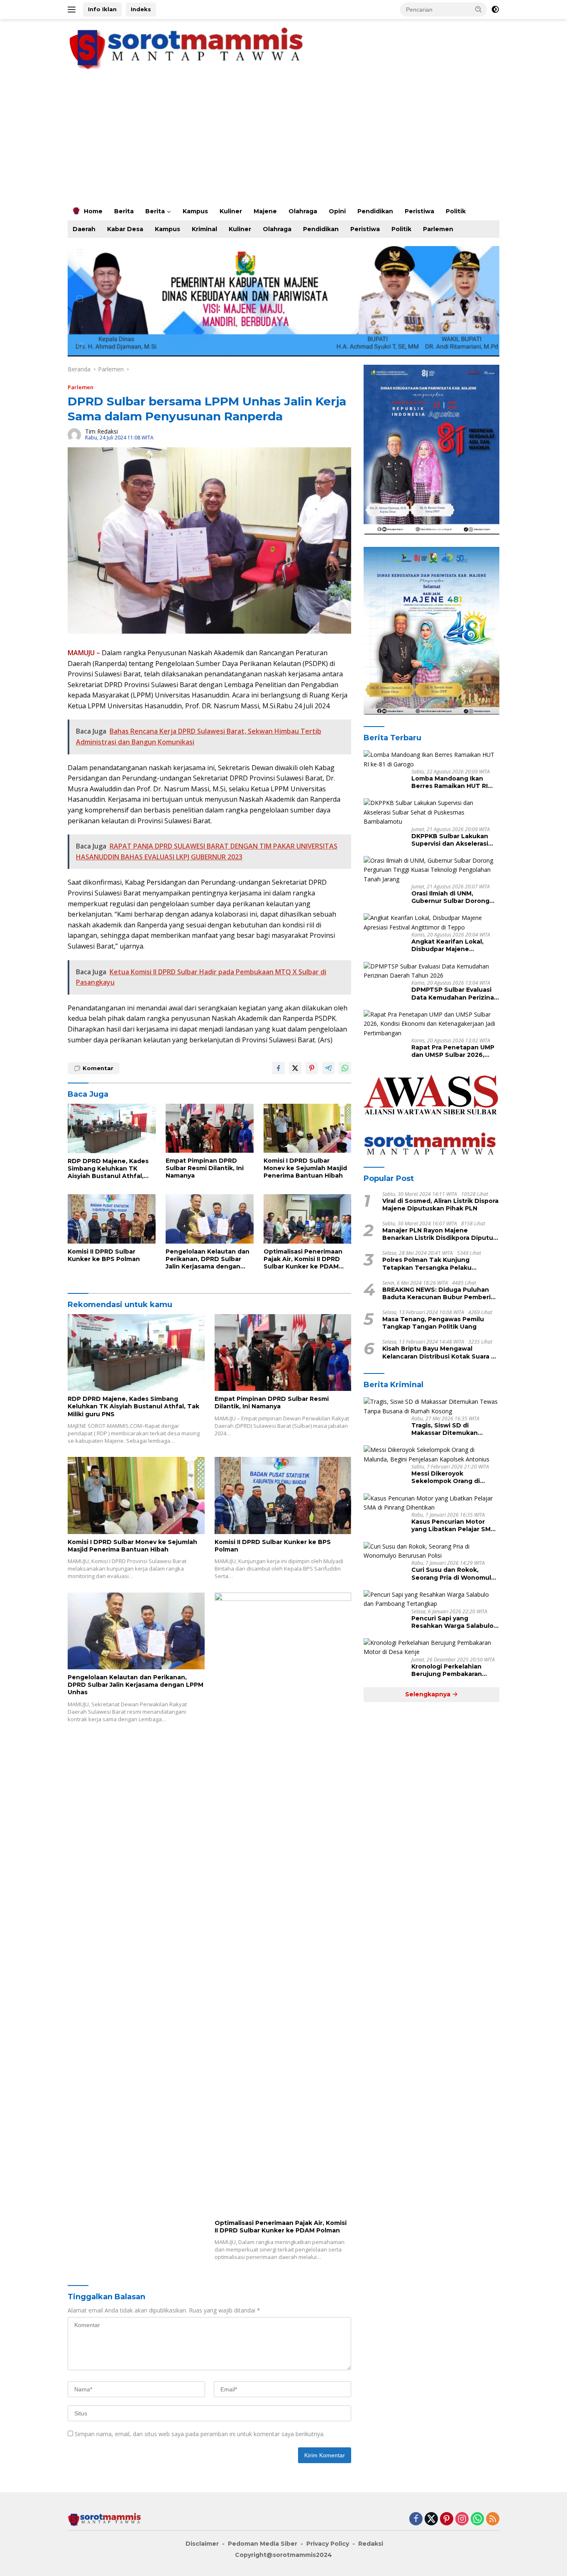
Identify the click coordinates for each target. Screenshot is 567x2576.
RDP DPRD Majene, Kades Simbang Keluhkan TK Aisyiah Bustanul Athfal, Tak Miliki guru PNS (108, 1169)
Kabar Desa (125, 229)
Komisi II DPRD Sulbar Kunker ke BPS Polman (104, 1255)
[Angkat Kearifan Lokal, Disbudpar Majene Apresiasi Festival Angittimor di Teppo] (431, 923)
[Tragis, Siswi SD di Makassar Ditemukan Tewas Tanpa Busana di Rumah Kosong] (431, 1406)
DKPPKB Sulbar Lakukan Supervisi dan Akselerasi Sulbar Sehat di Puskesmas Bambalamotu (454, 839)
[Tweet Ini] (295, 1068)
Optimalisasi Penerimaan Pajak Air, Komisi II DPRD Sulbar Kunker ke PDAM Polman (303, 1259)
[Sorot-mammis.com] (188, 48)
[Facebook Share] (279, 1068)
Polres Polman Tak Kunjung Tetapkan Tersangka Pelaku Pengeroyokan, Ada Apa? (427, 1264)
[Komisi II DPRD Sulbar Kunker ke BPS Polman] (112, 1219)
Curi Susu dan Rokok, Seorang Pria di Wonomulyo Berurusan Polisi (455, 1573)
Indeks (141, 9)
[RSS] (493, 2519)
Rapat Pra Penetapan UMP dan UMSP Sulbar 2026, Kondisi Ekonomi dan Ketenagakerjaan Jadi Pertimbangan (453, 1051)
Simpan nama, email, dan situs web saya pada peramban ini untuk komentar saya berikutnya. (200, 2434)
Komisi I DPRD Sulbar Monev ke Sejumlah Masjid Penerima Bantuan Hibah (305, 1168)
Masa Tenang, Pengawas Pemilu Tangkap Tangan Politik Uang (433, 1323)
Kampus (195, 211)
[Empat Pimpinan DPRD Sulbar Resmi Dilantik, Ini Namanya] (210, 1128)
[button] (479, 9)
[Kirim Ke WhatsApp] (345, 1068)
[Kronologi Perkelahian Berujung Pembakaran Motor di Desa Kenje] (431, 1648)
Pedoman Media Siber (263, 2544)
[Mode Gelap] (495, 10)
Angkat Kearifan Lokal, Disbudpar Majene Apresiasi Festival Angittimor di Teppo (447, 945)
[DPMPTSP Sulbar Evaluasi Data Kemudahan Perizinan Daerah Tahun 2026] (431, 971)
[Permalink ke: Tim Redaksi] (74, 434)
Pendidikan (375, 211)
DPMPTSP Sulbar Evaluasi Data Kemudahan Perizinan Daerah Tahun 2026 (455, 993)
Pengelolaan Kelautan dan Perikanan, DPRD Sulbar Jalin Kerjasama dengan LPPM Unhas (208, 1259)
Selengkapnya (429, 1694)
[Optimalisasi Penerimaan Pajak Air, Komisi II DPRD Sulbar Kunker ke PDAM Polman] (308, 1219)
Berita (124, 211)
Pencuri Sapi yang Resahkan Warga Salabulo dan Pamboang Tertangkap (455, 1622)
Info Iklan (102, 9)
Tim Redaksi (101, 431)
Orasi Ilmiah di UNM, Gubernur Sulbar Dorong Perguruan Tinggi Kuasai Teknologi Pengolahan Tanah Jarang (450, 897)
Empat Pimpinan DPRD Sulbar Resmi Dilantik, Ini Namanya (205, 1168)
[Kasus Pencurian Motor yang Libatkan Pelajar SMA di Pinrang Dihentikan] (431, 1503)
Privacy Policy (328, 2544)
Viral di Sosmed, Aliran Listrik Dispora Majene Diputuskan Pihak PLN (440, 1204)
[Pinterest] (447, 2519)
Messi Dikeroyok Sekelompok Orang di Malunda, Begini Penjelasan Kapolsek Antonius (455, 1477)
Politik (456, 211)
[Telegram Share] (328, 1068)
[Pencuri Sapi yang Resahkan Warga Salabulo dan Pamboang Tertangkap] (431, 1599)
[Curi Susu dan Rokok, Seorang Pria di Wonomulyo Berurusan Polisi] (431, 1551)
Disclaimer (202, 2544)
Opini (337, 211)
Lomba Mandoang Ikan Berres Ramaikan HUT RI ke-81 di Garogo (450, 782)
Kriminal (204, 229)
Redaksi (371, 2544)
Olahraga (303, 211)
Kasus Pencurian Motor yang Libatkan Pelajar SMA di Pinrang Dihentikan (453, 1525)
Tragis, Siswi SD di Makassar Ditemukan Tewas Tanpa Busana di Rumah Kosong (449, 1429)
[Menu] (73, 10)
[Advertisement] (283, 140)
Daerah (84, 229)
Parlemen (438, 229)
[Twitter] (431, 2519)
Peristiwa (419, 211)
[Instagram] (462, 2519)
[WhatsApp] (477, 2519)
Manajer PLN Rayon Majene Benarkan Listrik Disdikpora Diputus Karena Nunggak (439, 1234)
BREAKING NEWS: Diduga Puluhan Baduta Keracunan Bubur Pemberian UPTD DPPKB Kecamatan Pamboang (440, 1293)
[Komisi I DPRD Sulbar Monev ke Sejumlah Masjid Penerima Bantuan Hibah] (308, 1128)
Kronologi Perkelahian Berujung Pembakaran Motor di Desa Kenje (447, 1670)
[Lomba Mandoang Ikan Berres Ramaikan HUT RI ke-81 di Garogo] (431, 760)
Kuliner (231, 211)
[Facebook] (416, 2519)
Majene (265, 211)
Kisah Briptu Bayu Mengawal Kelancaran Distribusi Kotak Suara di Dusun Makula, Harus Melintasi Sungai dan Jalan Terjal (440, 1352)
